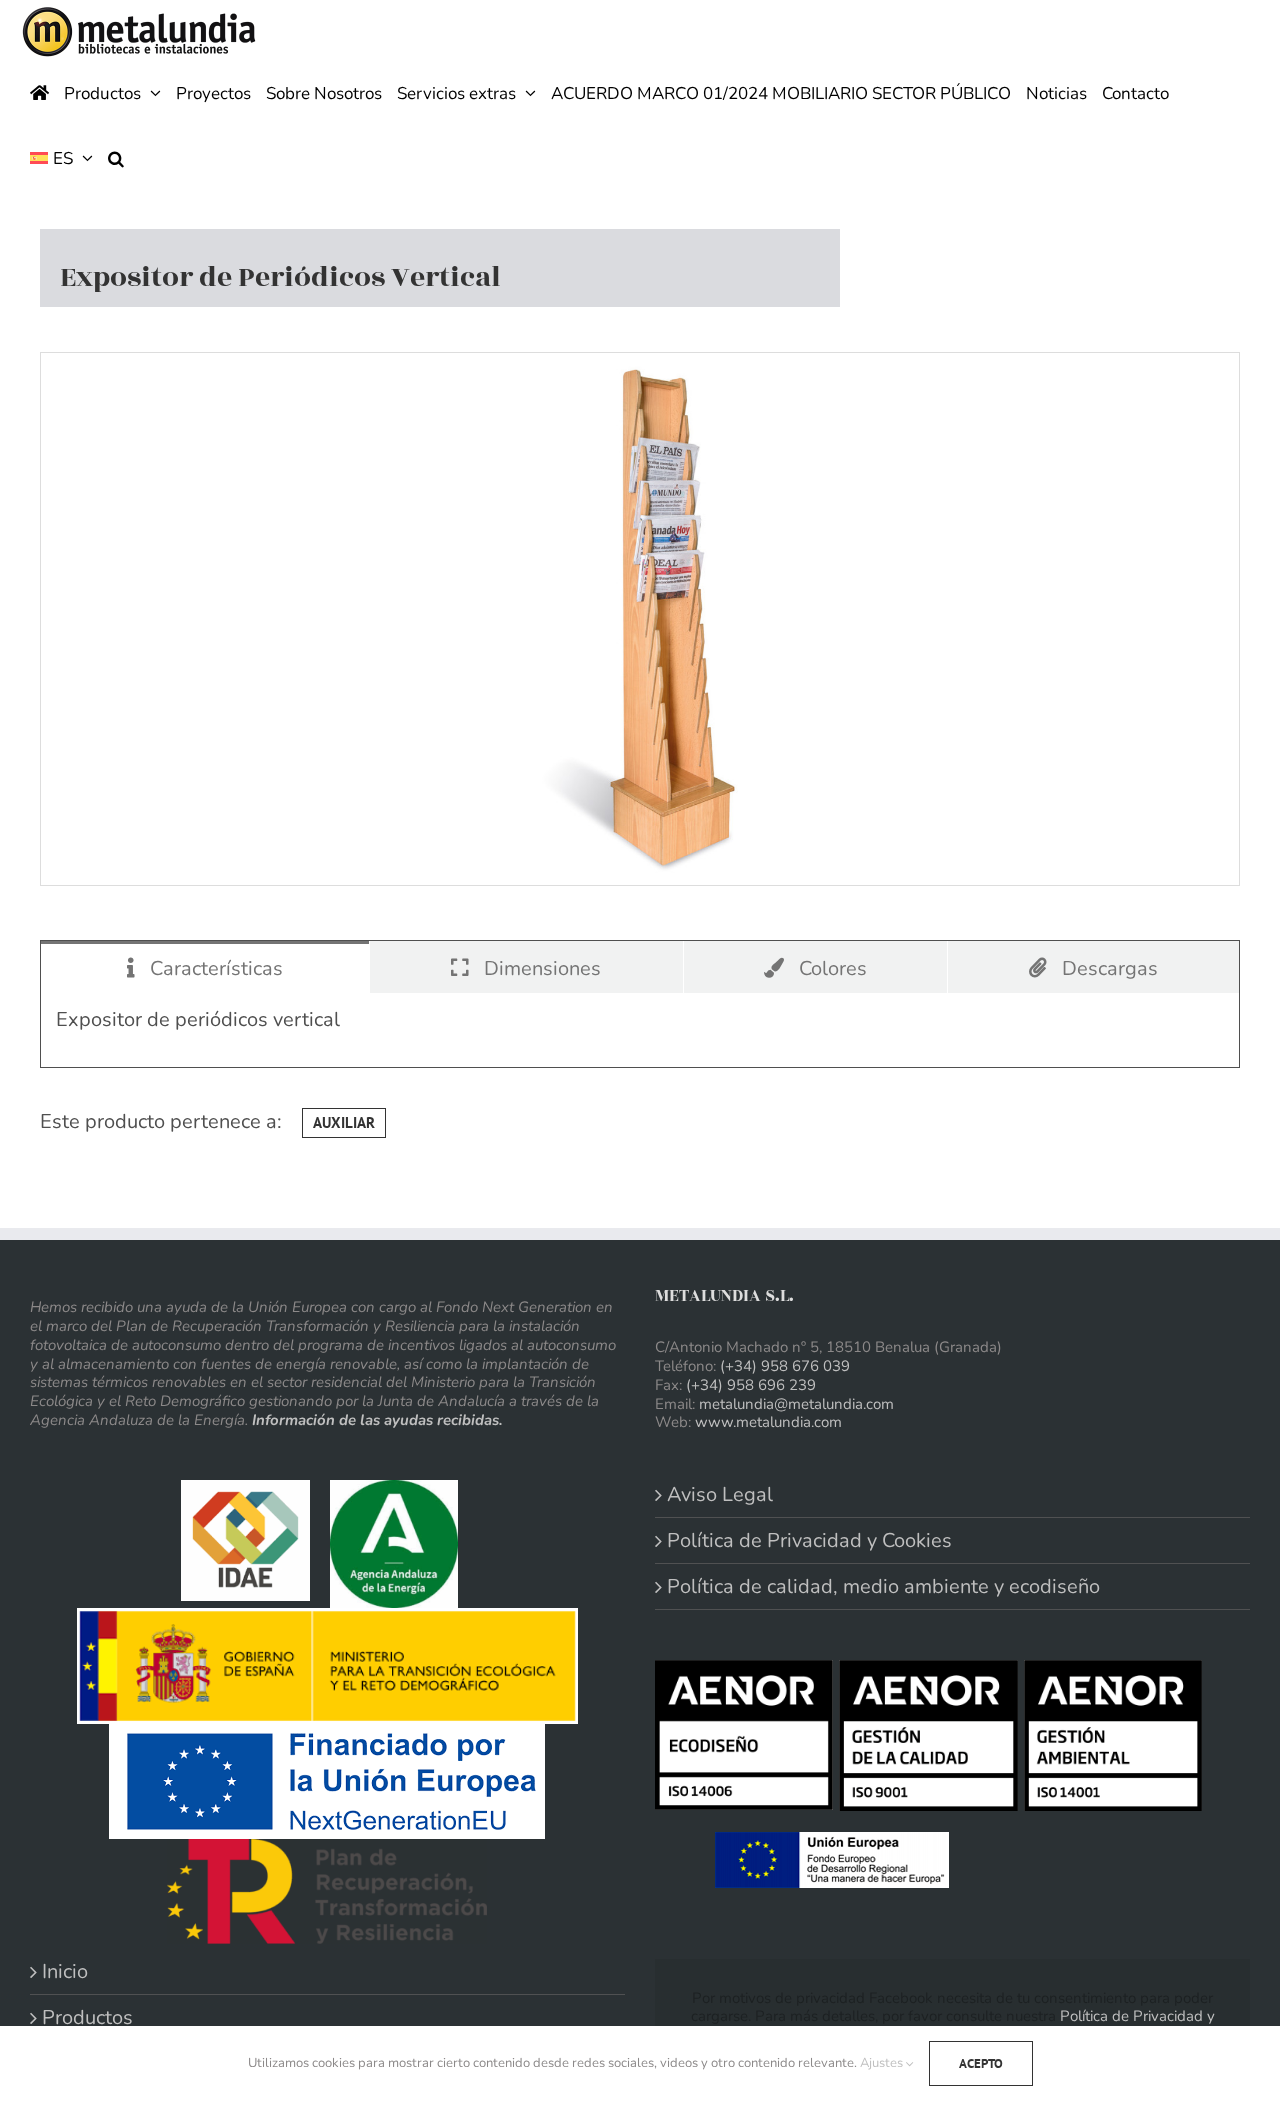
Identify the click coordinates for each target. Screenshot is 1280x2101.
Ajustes (883, 2063)
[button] (116, 156)
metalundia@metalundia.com (796, 1404)
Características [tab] (214, 968)
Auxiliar (344, 1122)
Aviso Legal (720, 1494)
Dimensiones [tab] (540, 968)
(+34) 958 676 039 (785, 1366)
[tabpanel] (640, 1030)
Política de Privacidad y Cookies (809, 1540)
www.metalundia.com (768, 1422)
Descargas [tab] (1107, 968)
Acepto (981, 2063)
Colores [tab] (830, 968)
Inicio (65, 1971)
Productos (87, 2017)
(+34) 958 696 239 (751, 1385)
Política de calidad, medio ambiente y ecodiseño (883, 1586)
